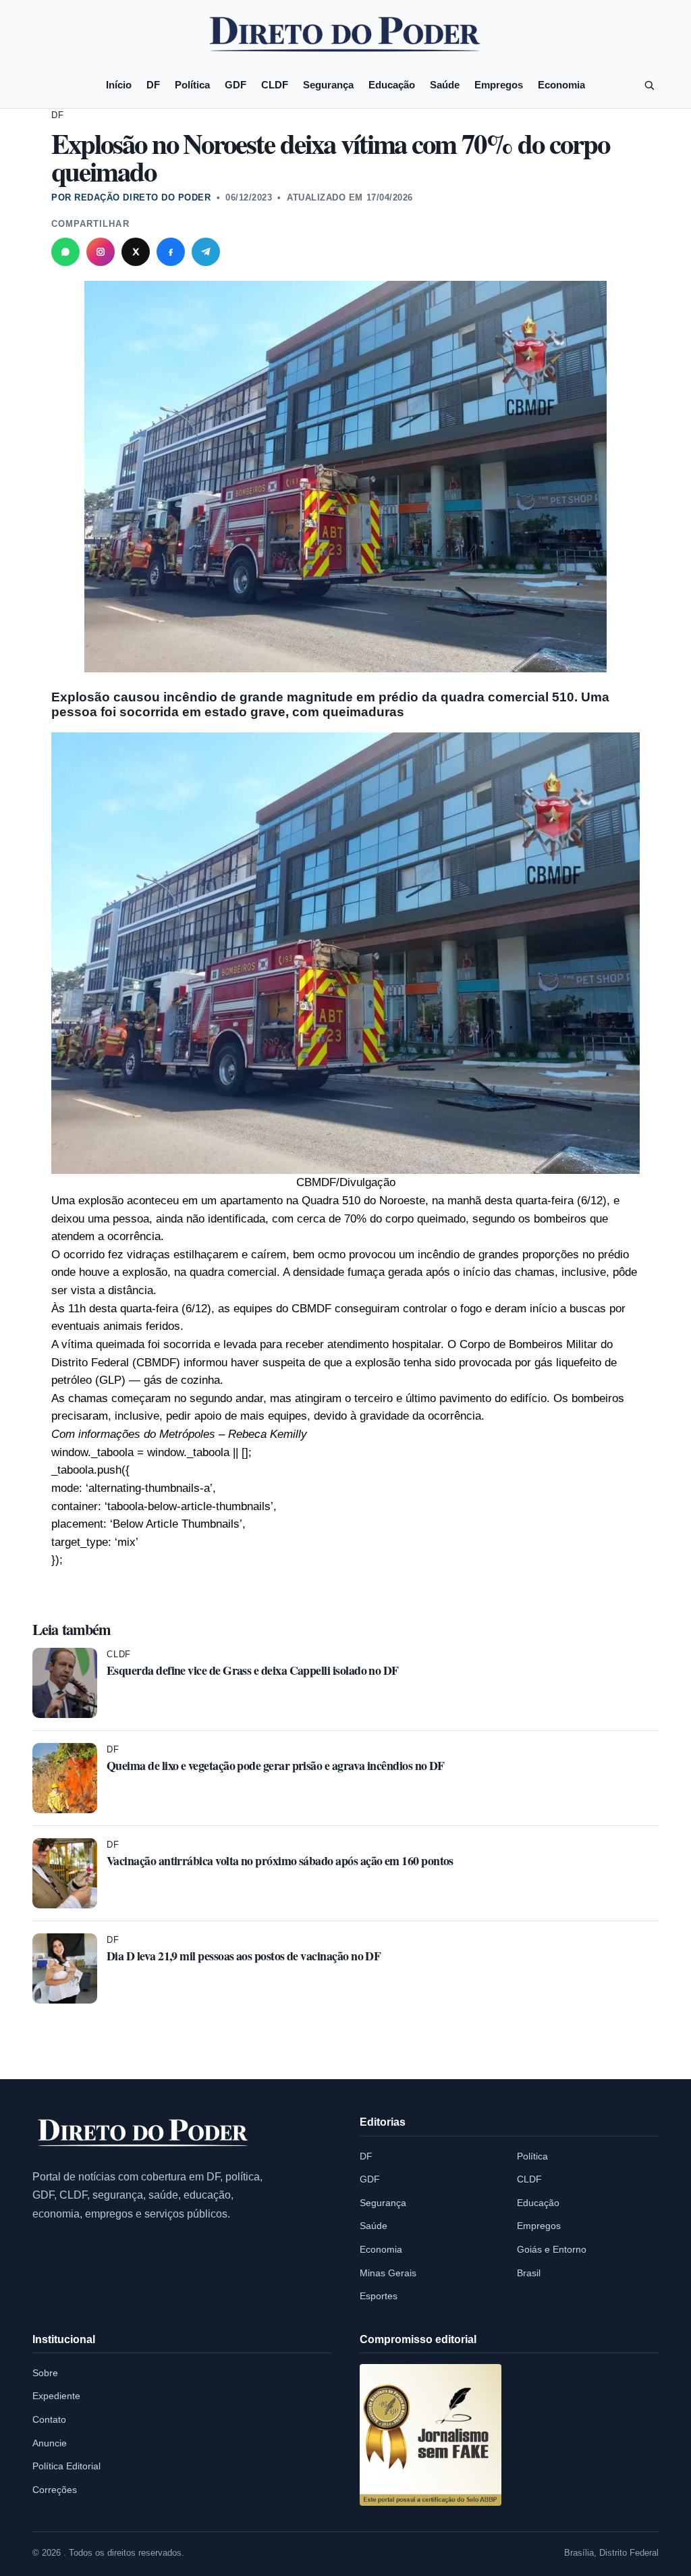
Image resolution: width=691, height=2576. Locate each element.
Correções (55, 2490)
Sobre (45, 2373)
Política (192, 85)
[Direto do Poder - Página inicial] (144, 2134)
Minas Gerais (388, 2273)
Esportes (379, 2296)
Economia (561, 85)
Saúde (445, 85)
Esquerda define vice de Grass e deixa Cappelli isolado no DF (253, 1670)
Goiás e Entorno (552, 2249)
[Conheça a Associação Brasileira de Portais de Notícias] (431, 2435)
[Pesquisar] (649, 85)
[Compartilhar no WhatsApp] (65, 252)
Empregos (499, 85)
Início (119, 85)
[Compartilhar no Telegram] (206, 252)
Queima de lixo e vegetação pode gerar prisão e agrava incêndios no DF (276, 1765)
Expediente (56, 2396)
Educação (392, 85)
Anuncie (50, 2443)
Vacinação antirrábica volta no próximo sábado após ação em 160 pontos (280, 1860)
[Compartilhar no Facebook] (171, 252)
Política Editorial (66, 2466)
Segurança (328, 85)
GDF (236, 85)
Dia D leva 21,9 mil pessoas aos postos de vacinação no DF (244, 1956)
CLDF (275, 85)
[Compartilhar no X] (136, 252)
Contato (49, 2419)
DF (153, 85)
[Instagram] (101, 252)
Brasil (529, 2273)
